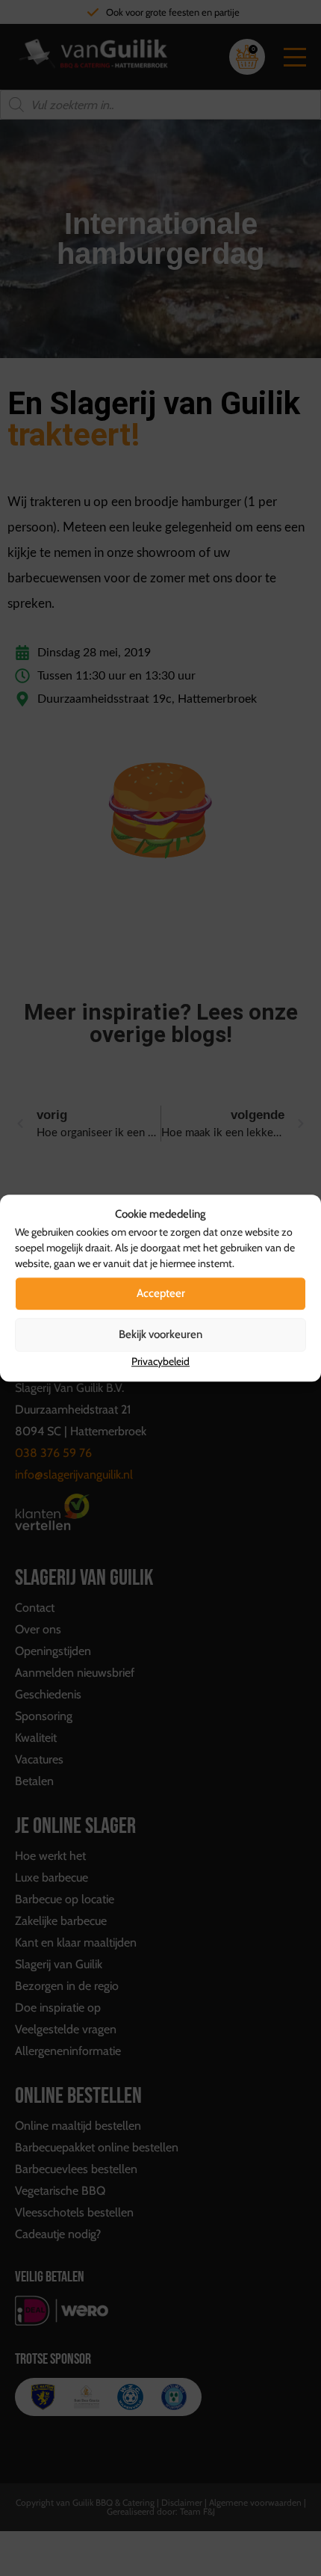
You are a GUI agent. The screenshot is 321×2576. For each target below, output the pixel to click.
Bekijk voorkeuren (160, 1334)
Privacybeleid (160, 1361)
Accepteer (161, 1293)
